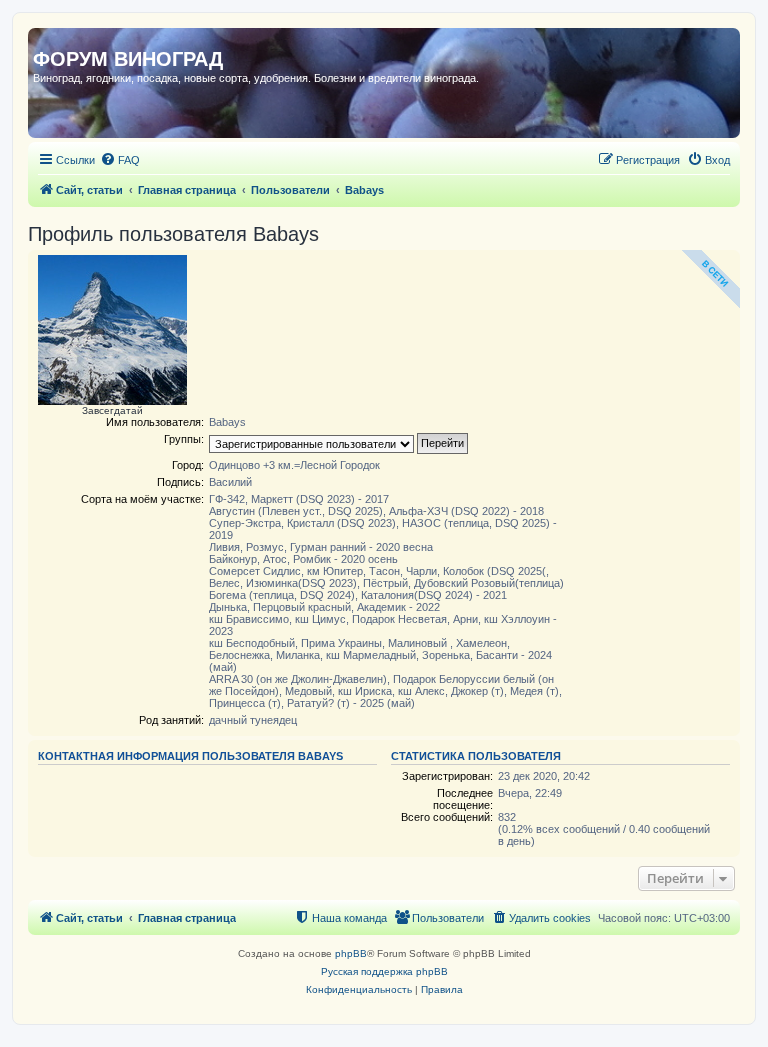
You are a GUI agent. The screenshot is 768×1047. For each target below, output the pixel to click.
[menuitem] (120, 160)
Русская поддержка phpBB (384, 971)
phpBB (351, 953)
